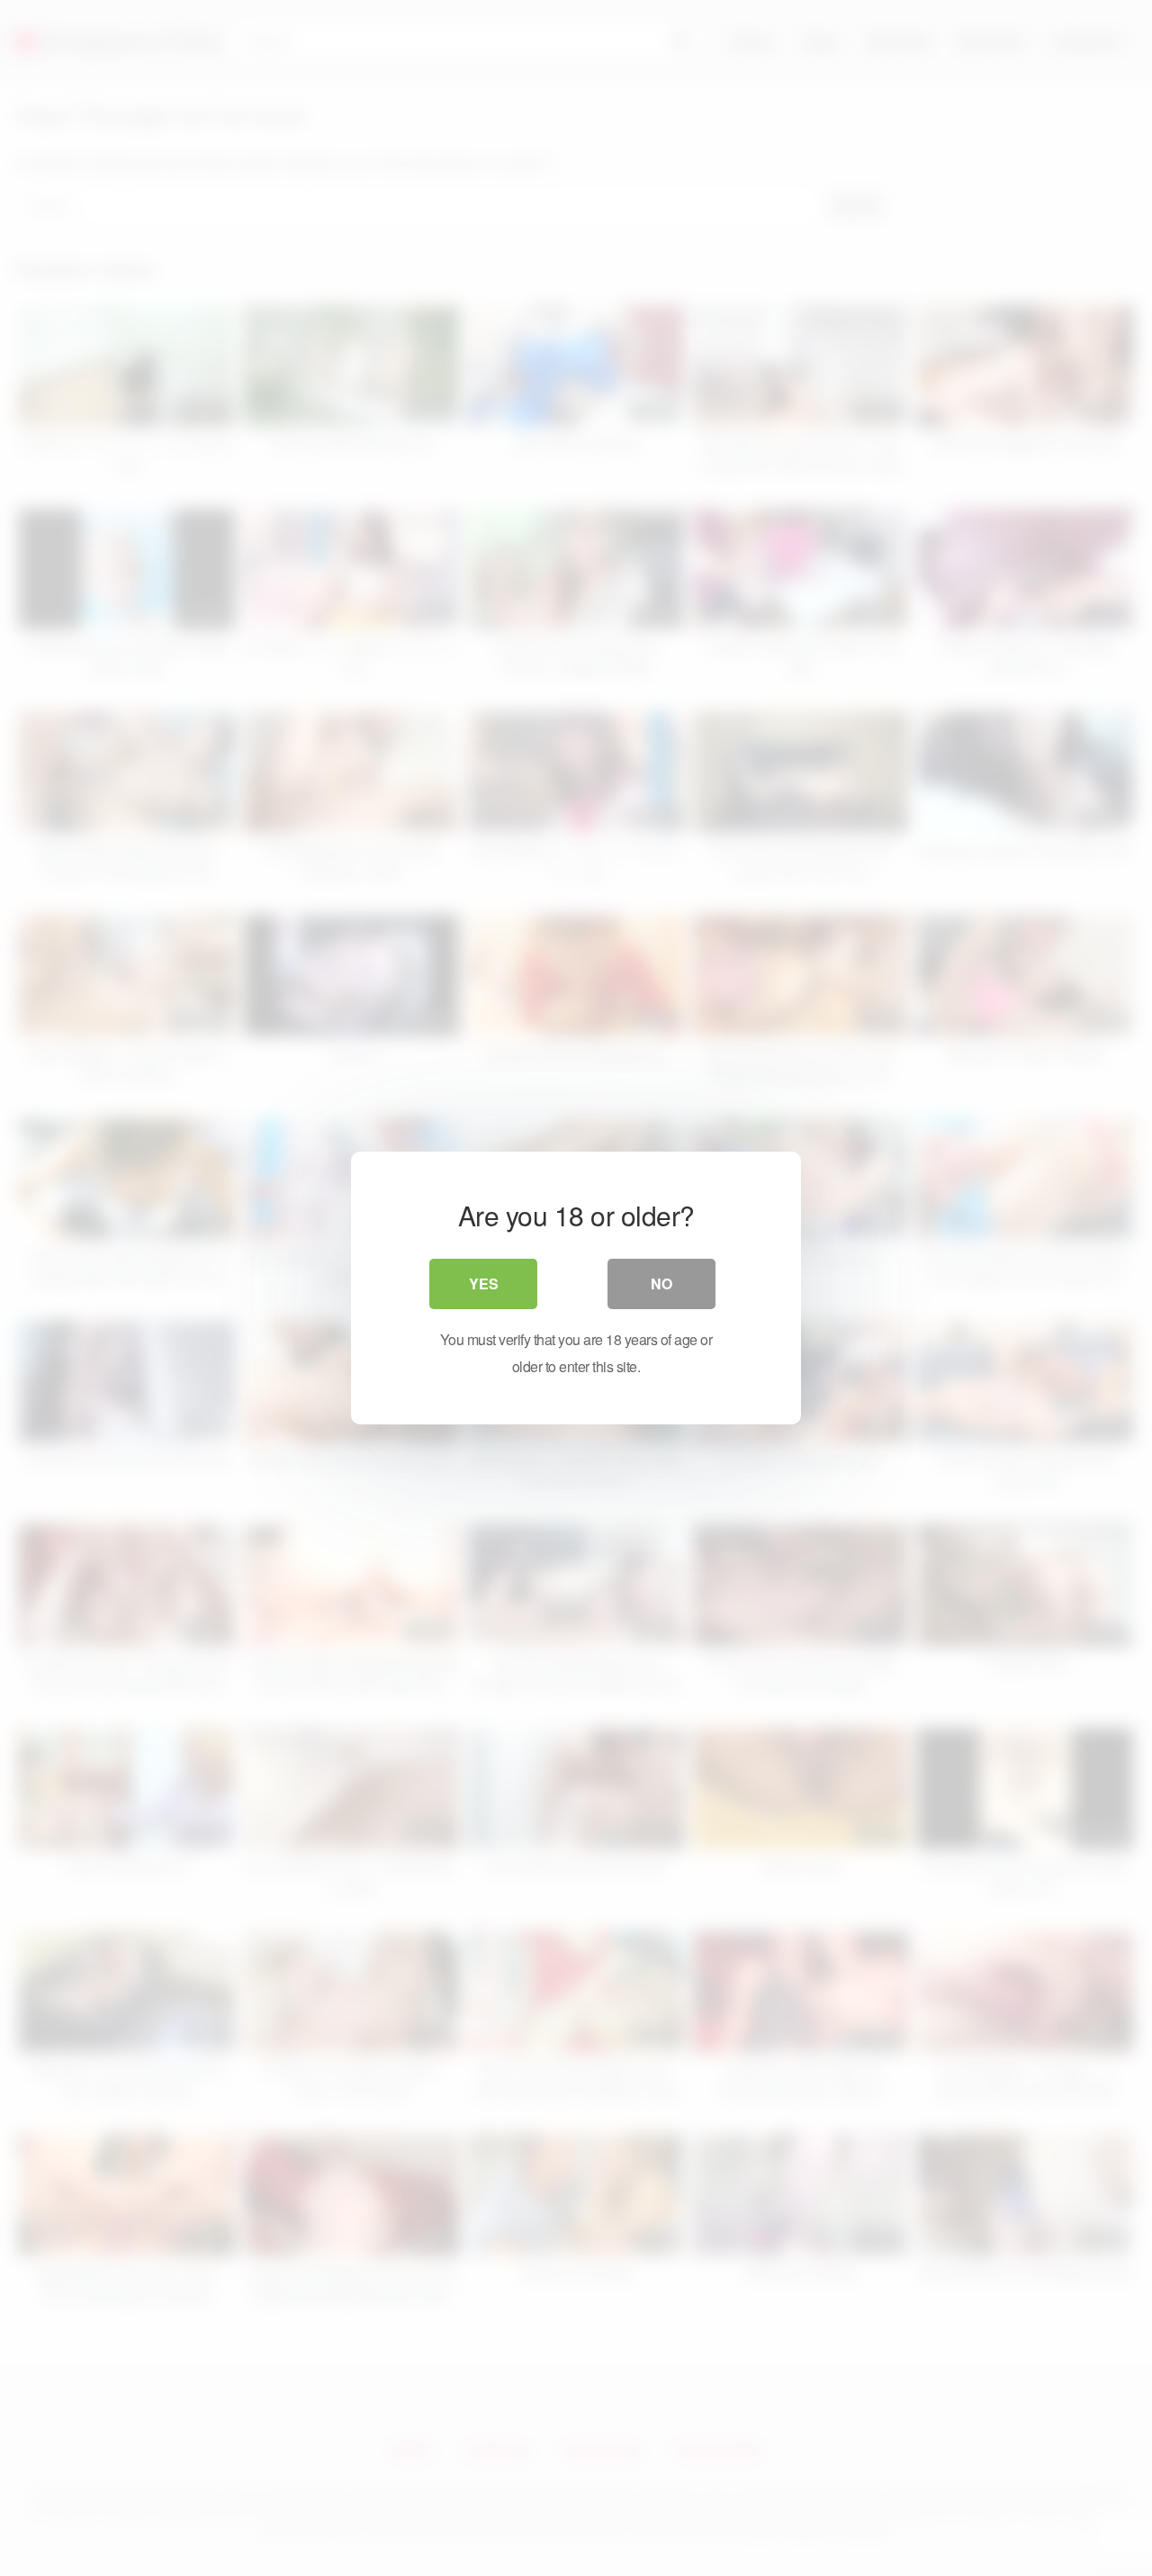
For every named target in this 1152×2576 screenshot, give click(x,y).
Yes (484, 1283)
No (661, 1283)
